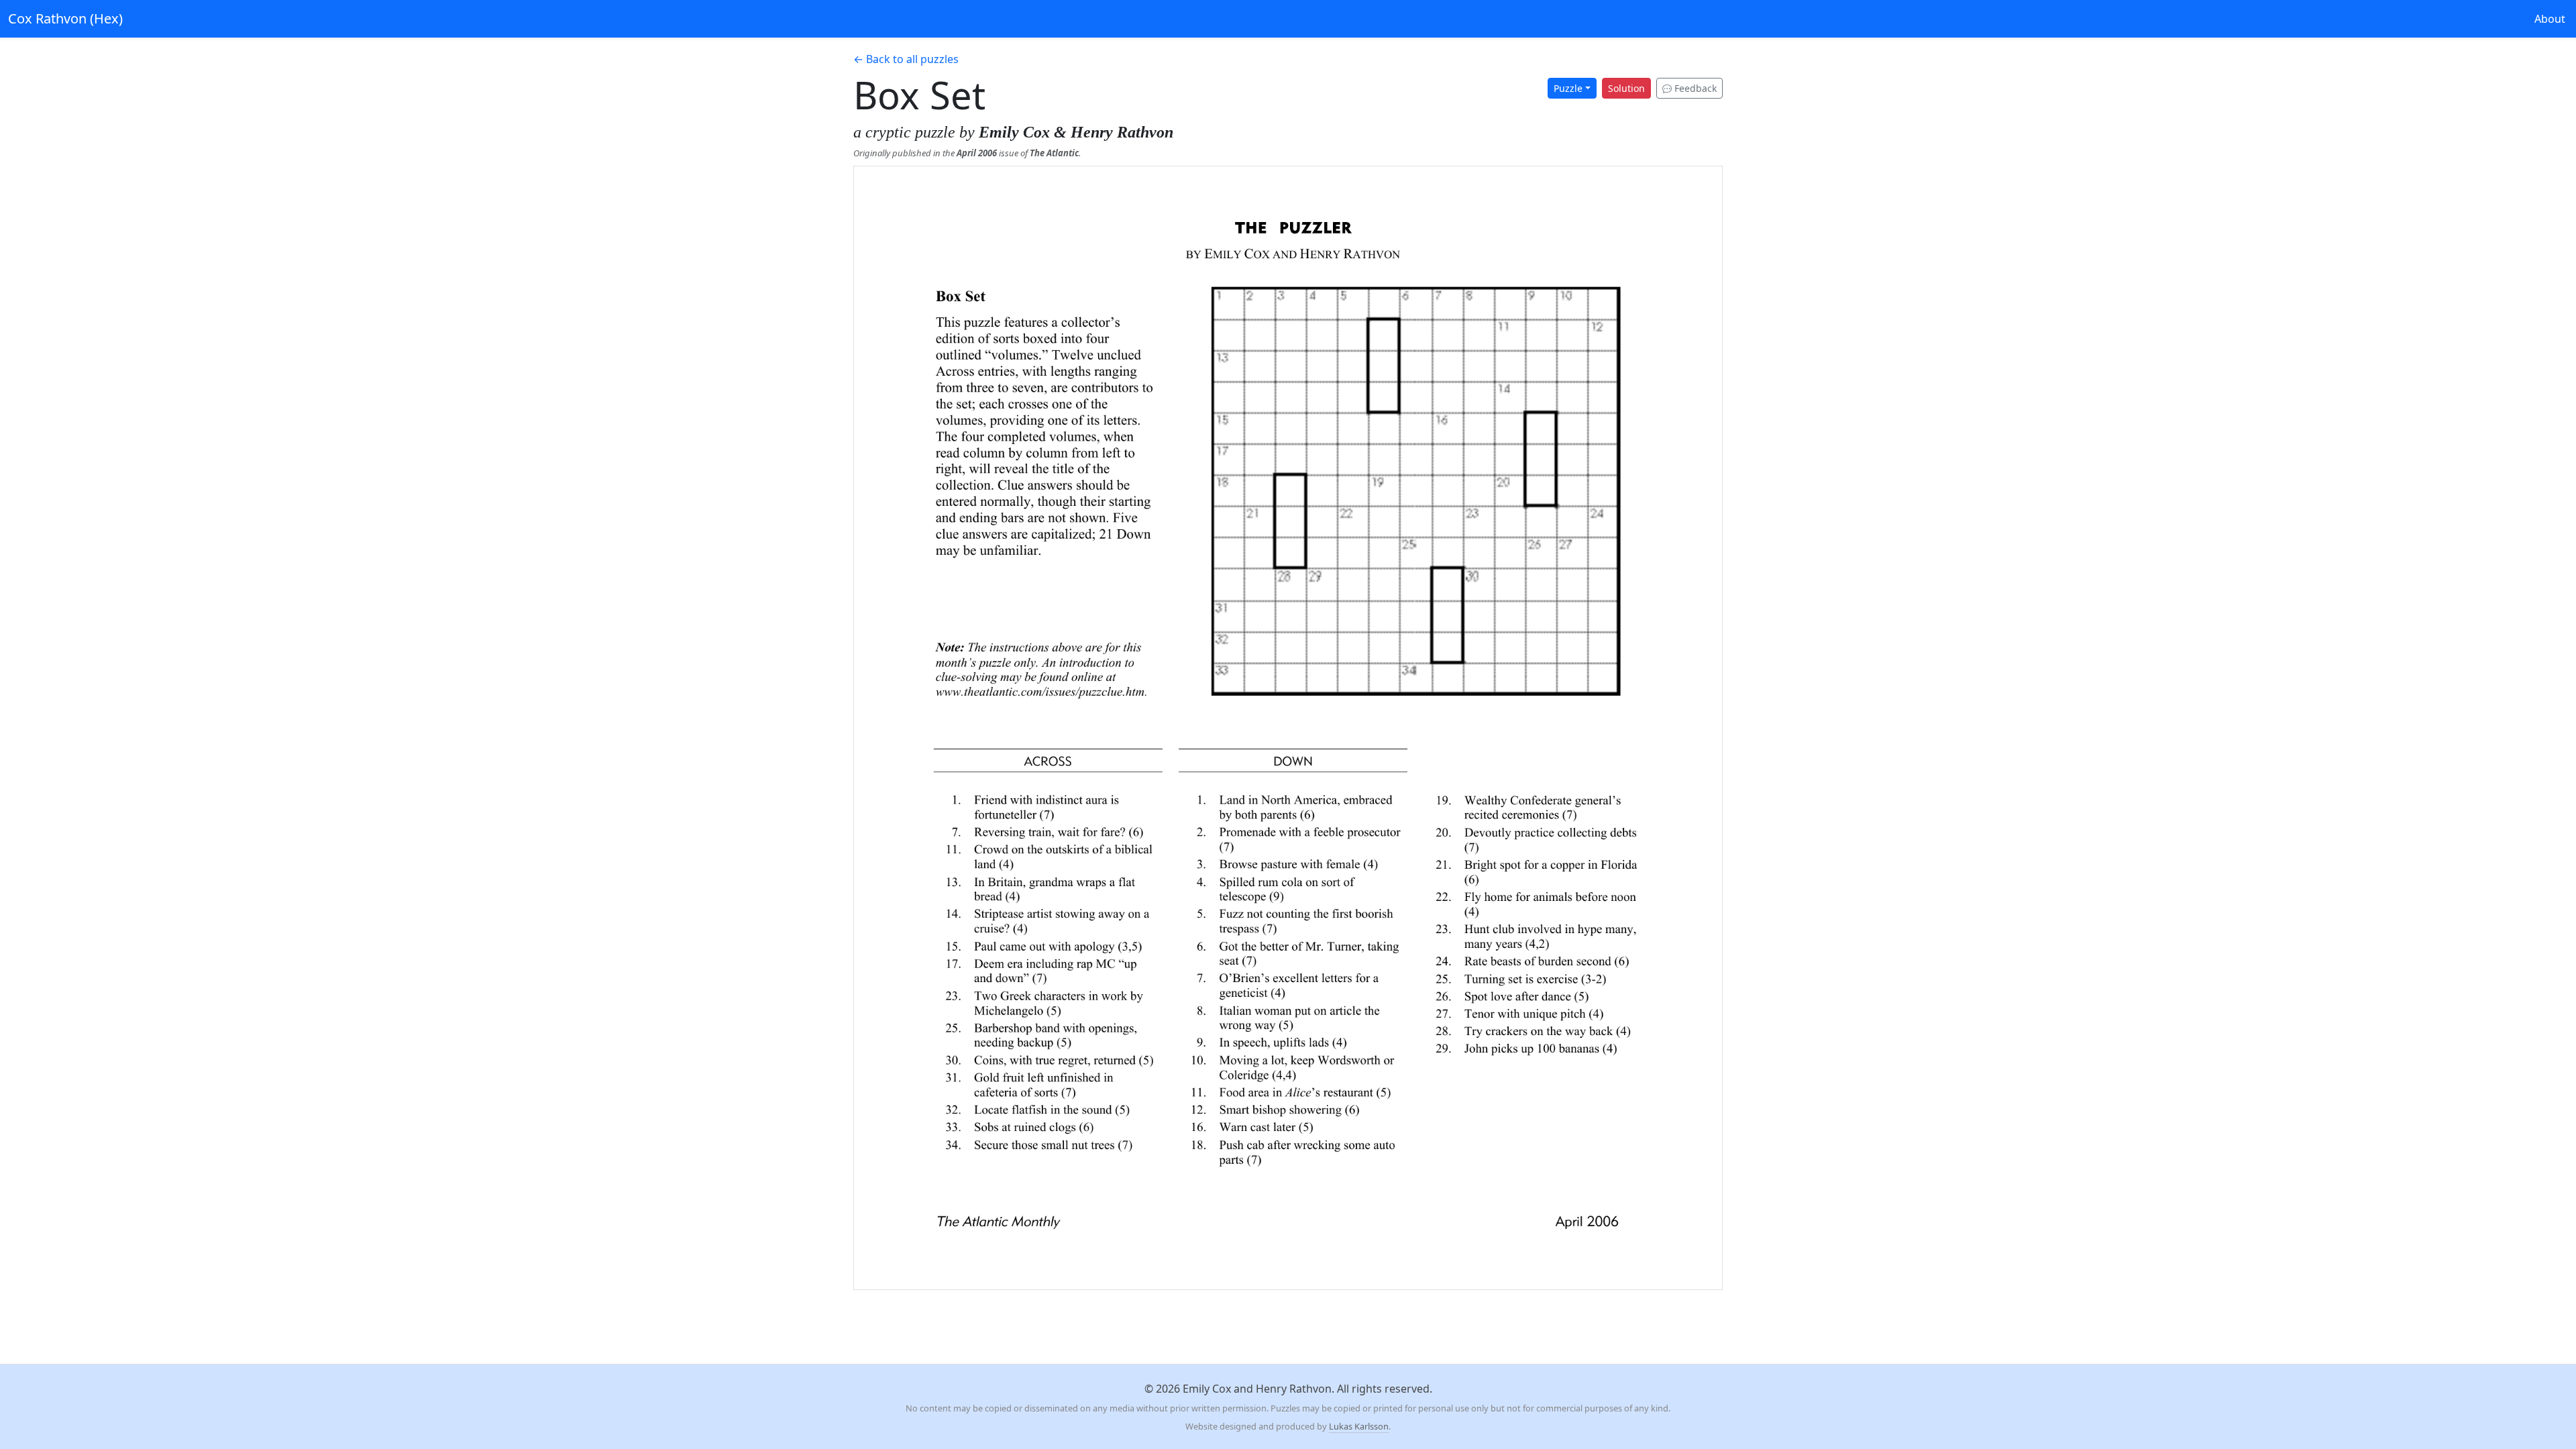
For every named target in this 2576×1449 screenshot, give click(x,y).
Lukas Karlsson (1359, 1426)
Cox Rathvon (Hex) (65, 18)
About (2550, 19)
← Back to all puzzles (906, 59)
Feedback (1694, 88)
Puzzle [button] (1568, 88)
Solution (1626, 88)
